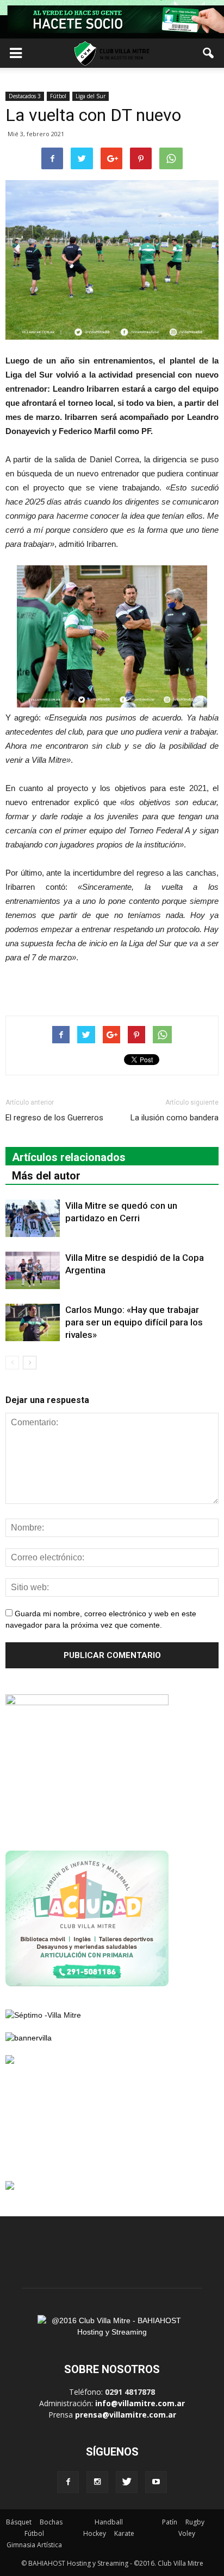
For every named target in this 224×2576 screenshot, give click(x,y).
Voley (187, 2533)
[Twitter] (127, 2482)
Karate (124, 2533)
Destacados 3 (25, 96)
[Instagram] (97, 2482)
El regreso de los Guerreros (54, 1118)
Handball (109, 2522)
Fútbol (58, 96)
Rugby (195, 2522)
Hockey (95, 2533)
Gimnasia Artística (34, 2545)
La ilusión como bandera (175, 1118)
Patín (170, 2522)
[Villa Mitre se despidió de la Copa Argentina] (33, 1270)
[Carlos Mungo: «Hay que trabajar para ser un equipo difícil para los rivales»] (33, 1322)
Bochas (51, 2522)
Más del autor (46, 1176)
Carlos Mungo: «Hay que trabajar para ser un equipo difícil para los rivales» (134, 1322)
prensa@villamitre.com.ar (126, 2415)
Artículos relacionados (69, 1157)
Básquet (19, 2522)
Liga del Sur (91, 96)
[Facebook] (68, 2482)
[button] (209, 53)
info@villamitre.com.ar (140, 2403)
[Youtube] (156, 2482)
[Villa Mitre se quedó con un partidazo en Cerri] (33, 1218)
